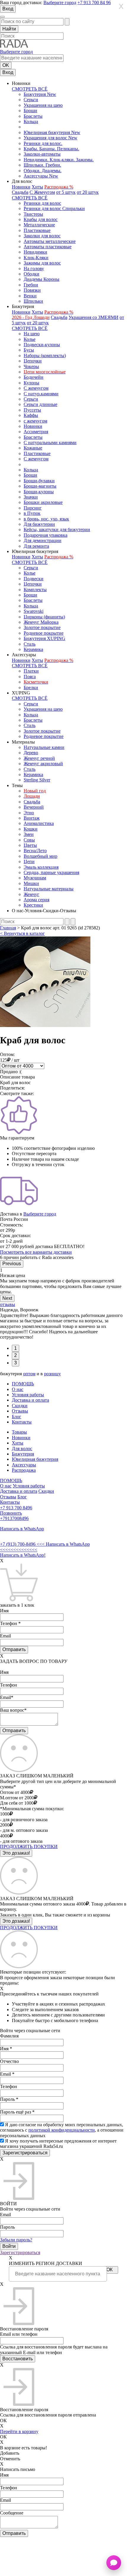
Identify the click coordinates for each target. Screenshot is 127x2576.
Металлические (39, 225)
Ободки (31, 274)
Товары (19, 1432)
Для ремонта (36, 546)
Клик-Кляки (36, 258)
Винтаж (32, 818)
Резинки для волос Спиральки (54, 208)
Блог (17, 1417)
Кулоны (31, 383)
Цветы (30, 845)
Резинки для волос (42, 203)
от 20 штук (88, 192)
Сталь (30, 644)
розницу (52, 1374)
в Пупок (32, 513)
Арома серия (36, 900)
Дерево (31, 753)
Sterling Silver (37, 780)
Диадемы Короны (41, 279)
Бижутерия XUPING (44, 638)
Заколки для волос (42, 236)
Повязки (32, 290)
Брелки (31, 687)
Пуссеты (32, 410)
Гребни (31, 285)
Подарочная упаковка (45, 535)
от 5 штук (66, 192)
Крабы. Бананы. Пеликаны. (51, 149)
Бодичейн (34, 377)
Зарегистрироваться (20, 2252)
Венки (30, 296)
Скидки (20, 1406)
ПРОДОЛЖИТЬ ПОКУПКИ (29, 1846)
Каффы (31, 415)
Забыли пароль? (16, 2240)
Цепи (29, 861)
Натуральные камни (44, 747)
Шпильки (33, 301)
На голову (34, 269)
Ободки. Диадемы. (43, 171)
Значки (31, 497)
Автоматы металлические (50, 241)
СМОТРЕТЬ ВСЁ (30, 89)
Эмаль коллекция (41, 867)
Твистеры (33, 214)
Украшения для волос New (51, 138)
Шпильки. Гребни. (42, 165)
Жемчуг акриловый (43, 764)
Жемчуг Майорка (41, 622)
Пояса (30, 677)
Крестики (33, 905)
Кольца (31, 121)
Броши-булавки (39, 481)
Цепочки (33, 361)
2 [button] (16, 1355)
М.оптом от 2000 (17, 1798)
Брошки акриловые (43, 502)
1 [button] (16, 1348)
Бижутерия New (40, 94)
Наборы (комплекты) (45, 356)
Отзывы (20, 1411)
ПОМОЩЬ (23, 1384)
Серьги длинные (40, 404)
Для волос (22, 1449)
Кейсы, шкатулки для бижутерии (57, 529)
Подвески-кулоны (42, 345)
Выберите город (60, 3)
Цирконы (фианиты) (44, 617)
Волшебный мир (40, 856)
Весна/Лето (35, 851)
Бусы (29, 350)
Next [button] (7, 1298)
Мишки (31, 883)
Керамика (33, 649)
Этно (29, 813)
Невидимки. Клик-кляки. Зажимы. (59, 160)
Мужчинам (35, 878)
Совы (29, 840)
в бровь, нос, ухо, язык (46, 519)
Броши (30, 111)
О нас (18, 1389)
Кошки (31, 829)
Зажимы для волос (42, 263)
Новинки (21, 187)
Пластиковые (37, 230)
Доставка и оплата (30, 1400)
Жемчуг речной (39, 758)
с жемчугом (35, 421)
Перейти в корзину (19, 2431)
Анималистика (39, 823)
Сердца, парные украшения (51, 872)
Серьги (31, 100)
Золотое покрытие (42, 627)
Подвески (34, 579)
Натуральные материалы (49, 889)
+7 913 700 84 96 (94, 3)
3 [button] (16, 1363)
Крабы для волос (41, 219)
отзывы (8, 1304)
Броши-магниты (40, 486)
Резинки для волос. (43, 143)
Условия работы (28, 1395)
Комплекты (35, 590)
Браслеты (33, 116)
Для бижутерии (39, 524)
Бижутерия (23, 1454)
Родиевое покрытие (44, 633)
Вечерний (34, 807)
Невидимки (35, 252)
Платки (31, 671)
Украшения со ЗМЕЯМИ (93, 317)
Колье (30, 339)
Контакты (22, 1422)
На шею (32, 334)
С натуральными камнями (50, 443)
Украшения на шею (43, 105)
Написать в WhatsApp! (23, 1555)
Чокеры (31, 366)
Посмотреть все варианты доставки (36, 1252)
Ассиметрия (36, 432)
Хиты (37, 187)
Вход (8, 9)
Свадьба (20, 192)
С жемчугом (36, 388)
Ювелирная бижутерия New (52, 132)
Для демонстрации (43, 540)
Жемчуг (31, 894)
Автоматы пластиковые (48, 247)
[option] (63, 1281)
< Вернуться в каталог (22, 933)
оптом (29, 1374)
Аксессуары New (41, 176)
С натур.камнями (41, 394)
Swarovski (34, 611)
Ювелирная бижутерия (35, 1459)
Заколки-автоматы (42, 154)
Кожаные (33, 448)
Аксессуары (24, 1465)
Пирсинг (33, 508)
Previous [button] (12, 1264)
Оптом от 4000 (15, 1792)
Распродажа (24, 1470)
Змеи (29, 834)
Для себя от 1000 (17, 1803)
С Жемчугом (42, 192)
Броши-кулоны (39, 492)
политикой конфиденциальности (62, 2130)
